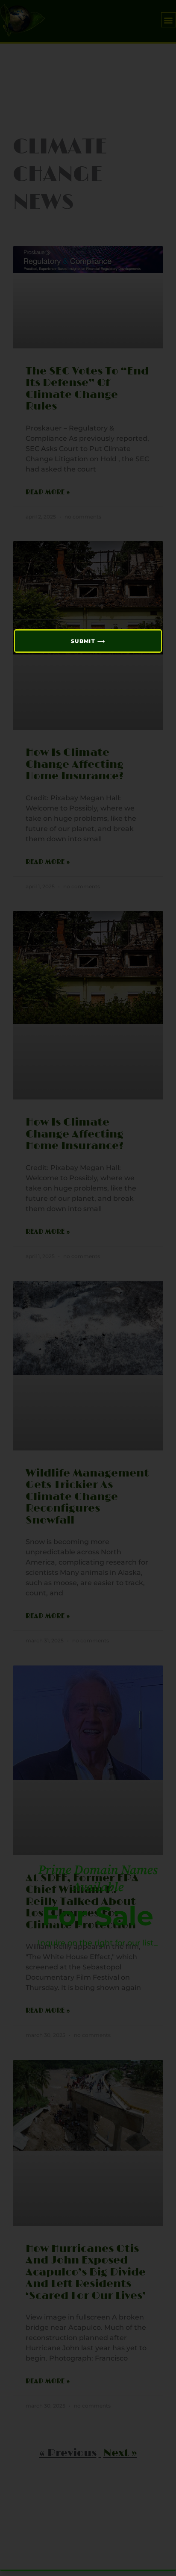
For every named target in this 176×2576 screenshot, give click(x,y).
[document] (88, 1288)
